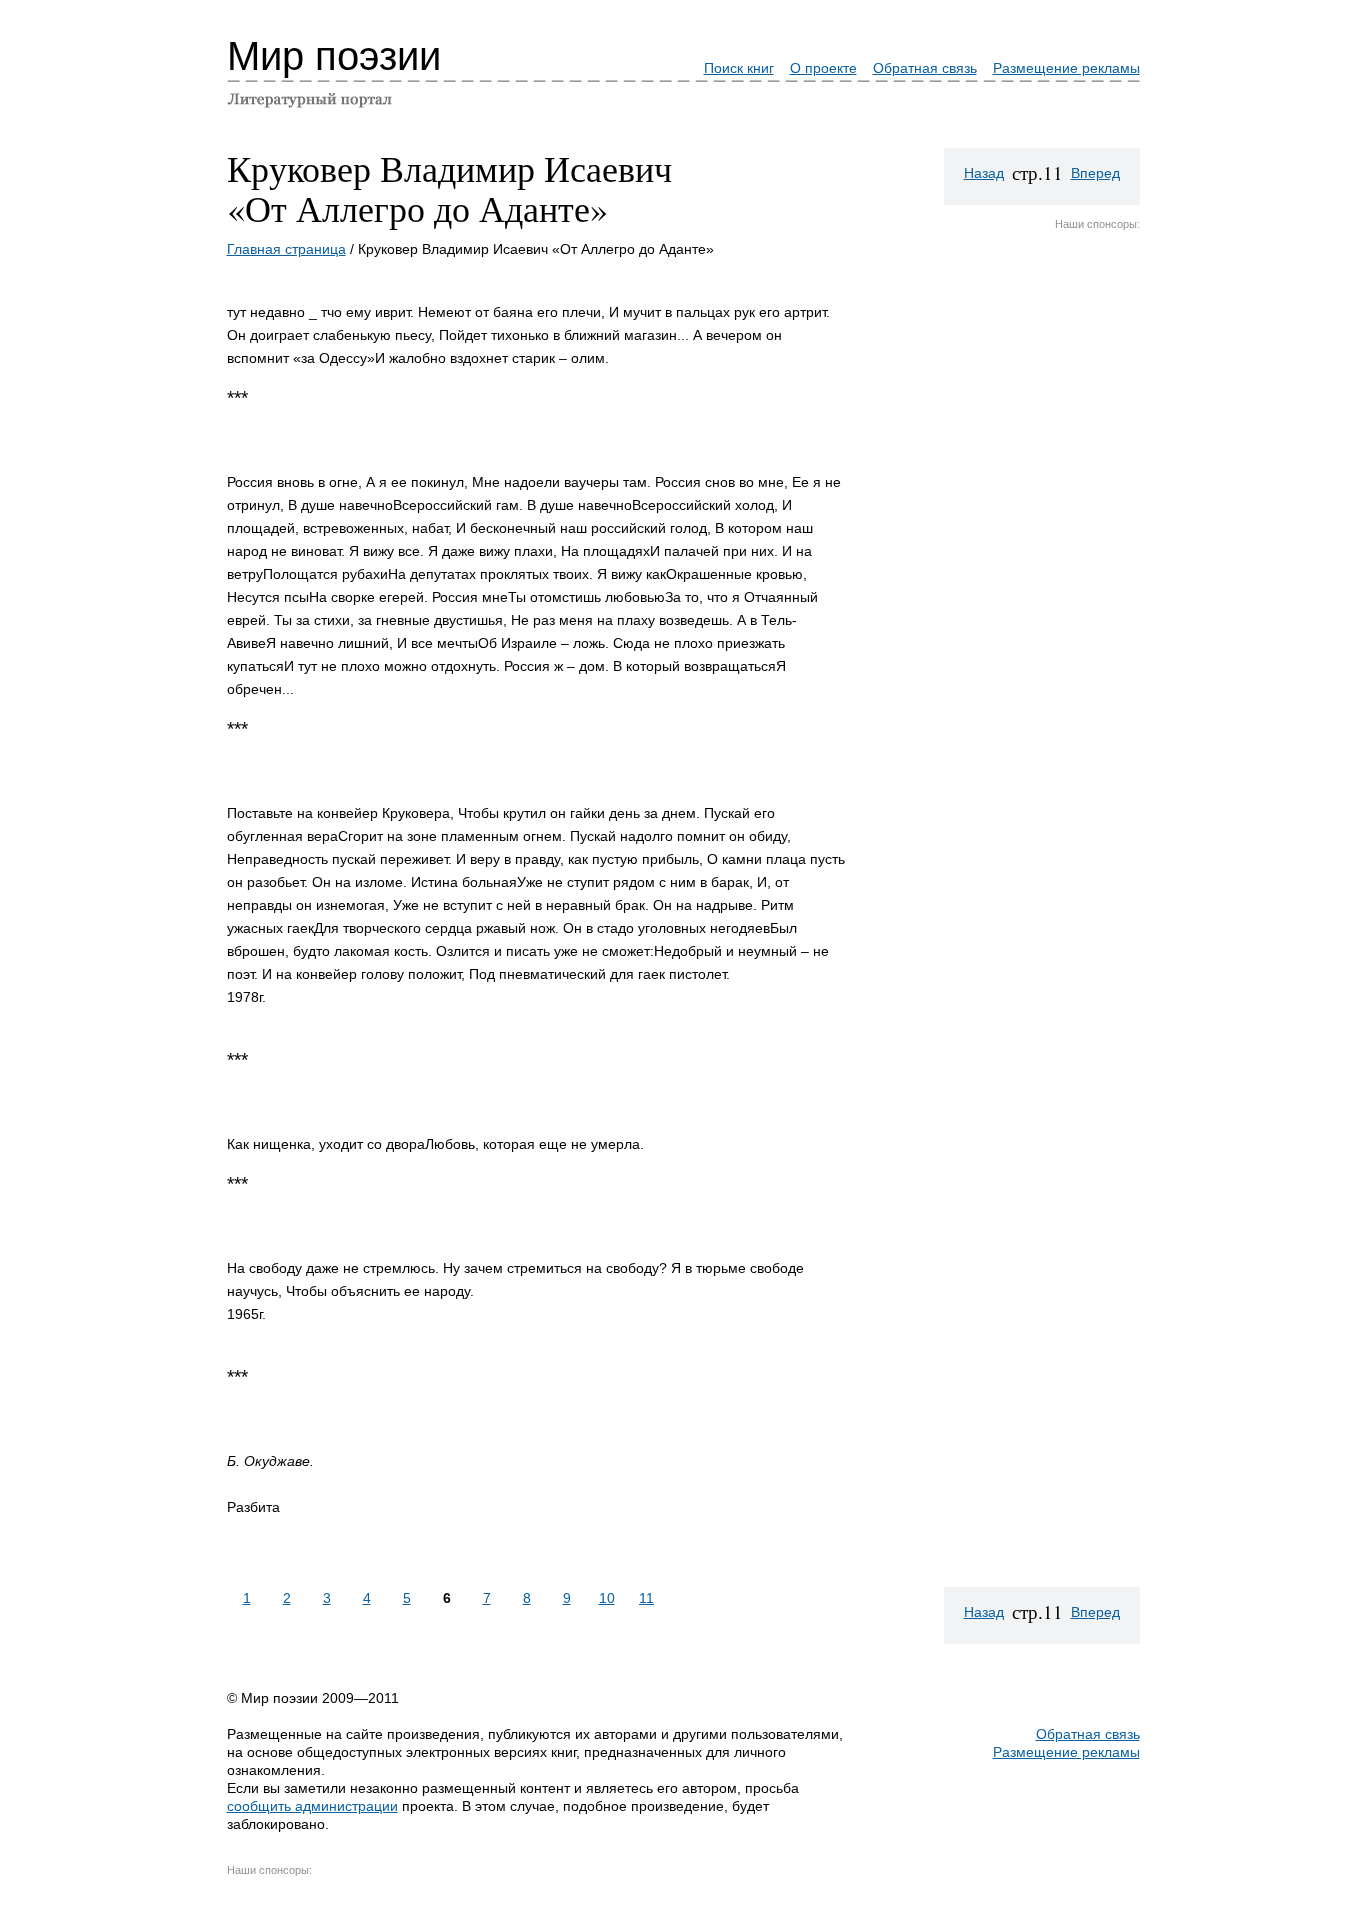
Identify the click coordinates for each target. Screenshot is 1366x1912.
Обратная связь (925, 68)
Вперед (1095, 173)
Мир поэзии (334, 56)
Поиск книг (739, 68)
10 (607, 1598)
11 (646, 1598)
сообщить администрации (312, 1806)
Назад (984, 173)
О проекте (823, 68)
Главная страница (286, 249)
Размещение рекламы (1066, 68)
